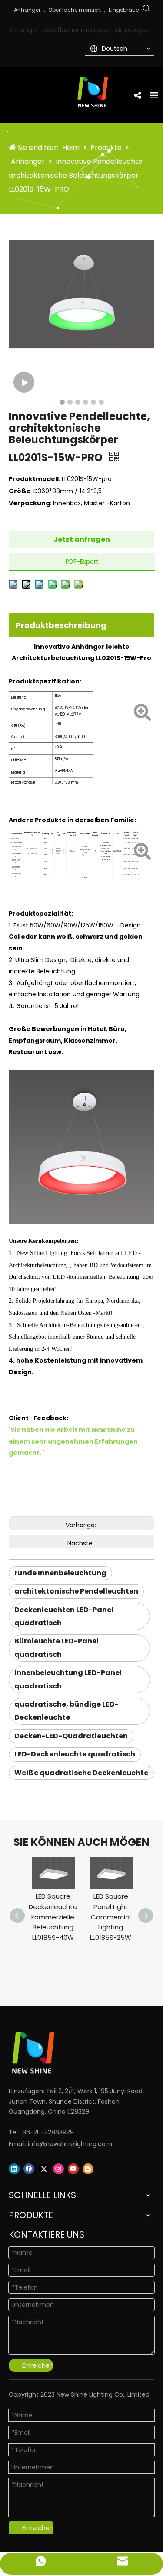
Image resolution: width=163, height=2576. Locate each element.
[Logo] (71, 2053)
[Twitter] (44, 2169)
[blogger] (88, 2169)
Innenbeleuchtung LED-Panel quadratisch (68, 1679)
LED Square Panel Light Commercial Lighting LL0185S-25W (111, 1917)
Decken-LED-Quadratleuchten (71, 1736)
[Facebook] (29, 2169)
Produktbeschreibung (61, 625)
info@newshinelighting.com (70, 2144)
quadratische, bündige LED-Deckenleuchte (67, 1711)
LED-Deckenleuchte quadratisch (75, 1754)
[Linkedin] (14, 2169)
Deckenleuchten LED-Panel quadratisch (64, 1616)
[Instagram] (58, 2169)
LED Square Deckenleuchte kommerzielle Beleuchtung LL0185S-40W (53, 1917)
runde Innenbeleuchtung (60, 1573)
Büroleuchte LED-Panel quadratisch (57, 1647)
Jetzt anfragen (82, 539)
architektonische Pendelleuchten (76, 1591)
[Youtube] (73, 2169)
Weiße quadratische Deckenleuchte (81, 1773)
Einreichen (38, 2365)
